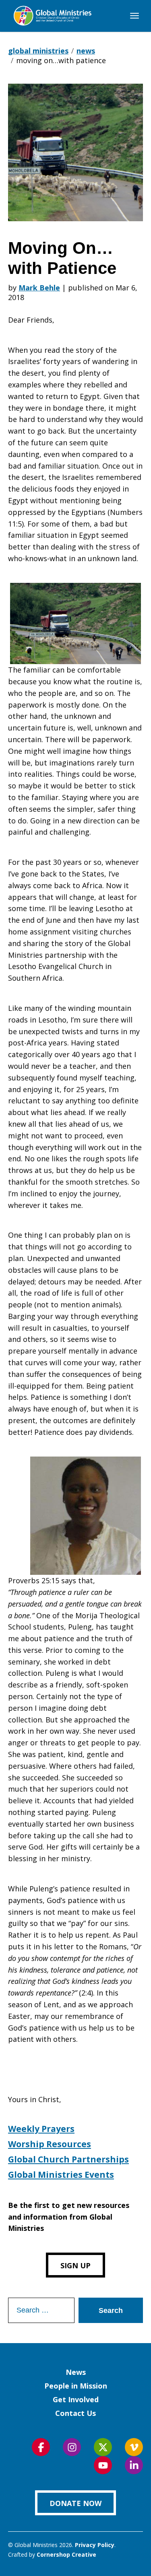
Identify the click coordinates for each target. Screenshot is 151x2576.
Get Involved (76, 2399)
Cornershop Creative (66, 2554)
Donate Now (75, 2503)
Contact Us (75, 2413)
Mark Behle (39, 288)
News (76, 2372)
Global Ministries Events (61, 2175)
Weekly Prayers (41, 2129)
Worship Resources (50, 2144)
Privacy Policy (95, 2545)
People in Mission (76, 2386)
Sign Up (75, 2265)
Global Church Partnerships (68, 2159)
